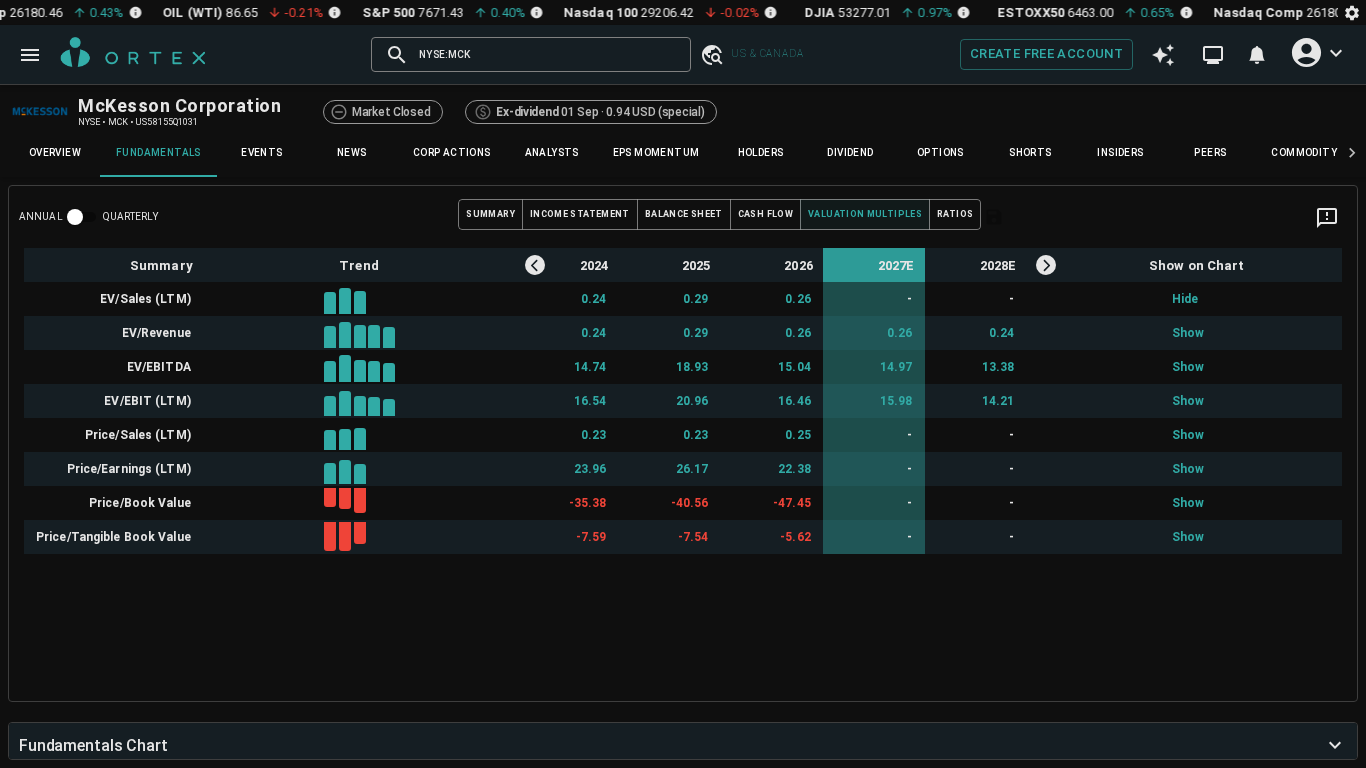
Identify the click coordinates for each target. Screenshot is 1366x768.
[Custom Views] (1213, 55)
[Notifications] (1257, 55)
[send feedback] (1327, 218)
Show (1184, 333)
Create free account (1046, 53)
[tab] (55, 153)
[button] (711, 54)
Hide (1184, 299)
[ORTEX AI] (1162, 54)
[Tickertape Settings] (1352, 12)
